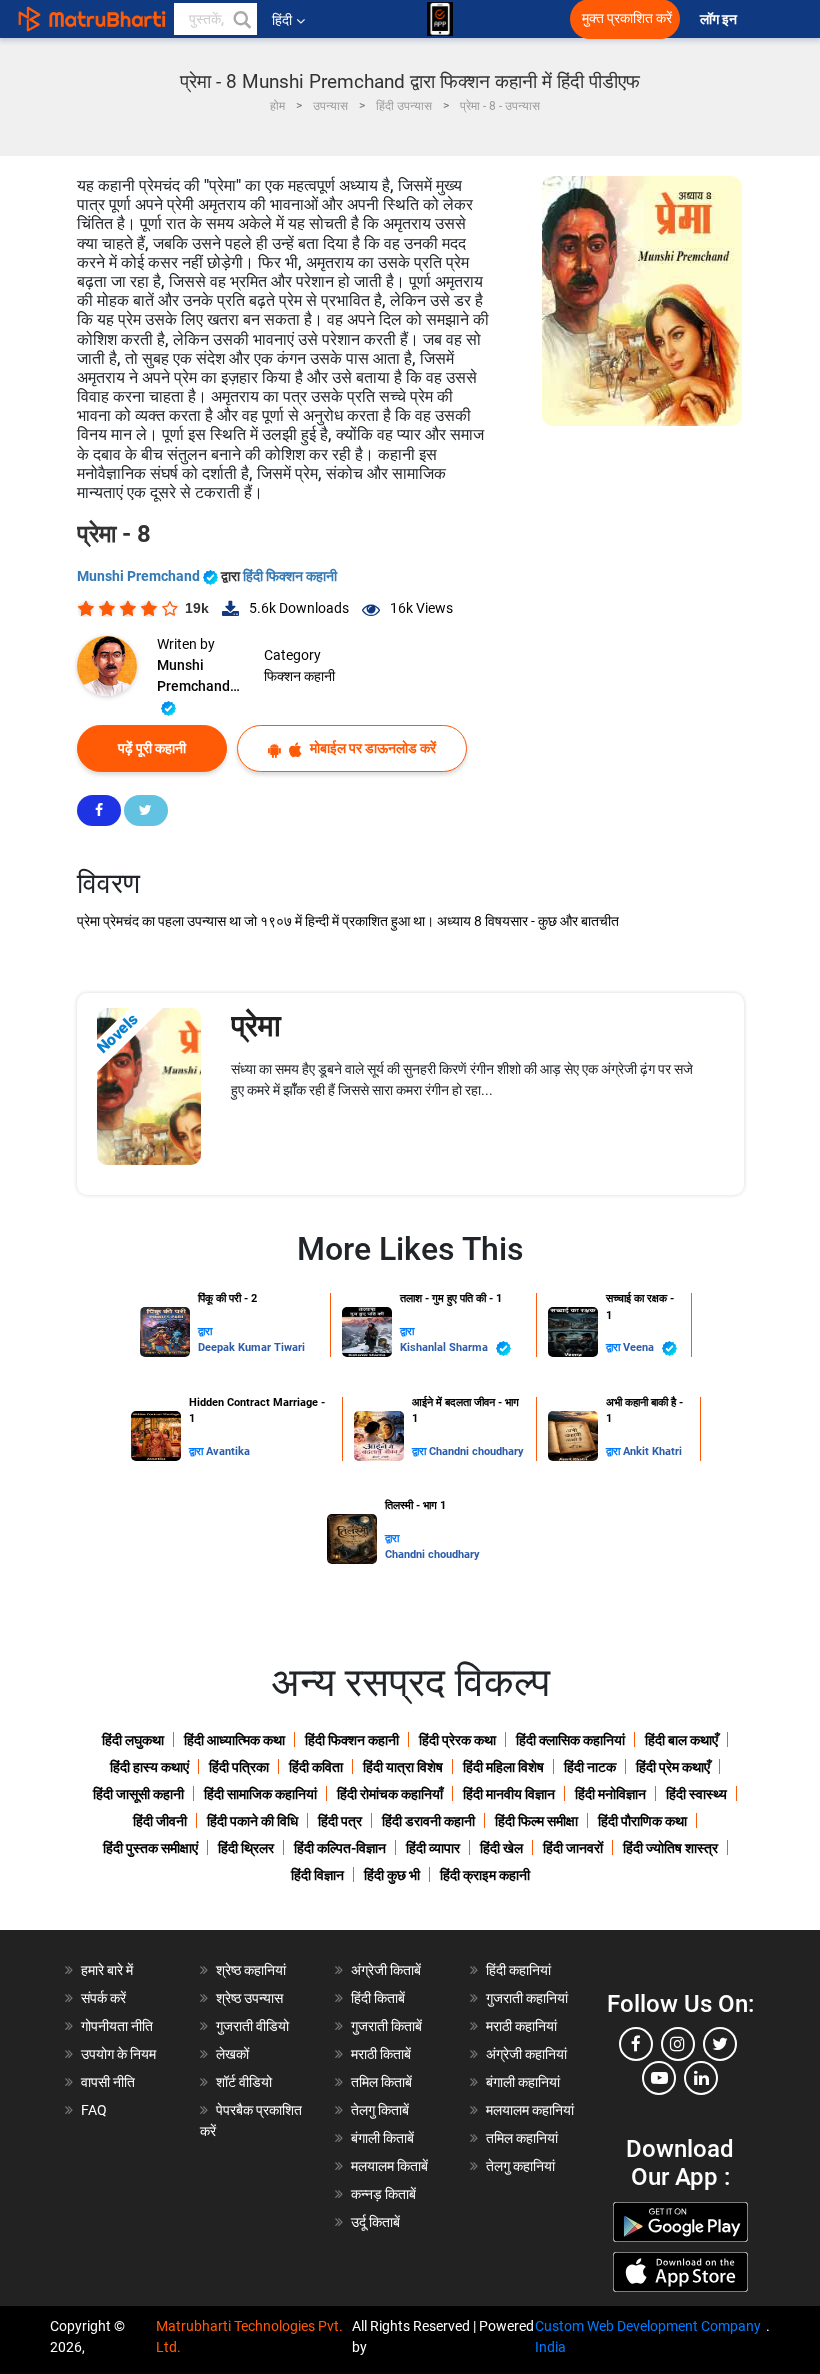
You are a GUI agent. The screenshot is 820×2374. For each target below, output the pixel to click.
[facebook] (636, 2044)
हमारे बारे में (107, 1970)
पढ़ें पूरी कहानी (152, 748)
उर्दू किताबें (375, 2222)
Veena (640, 1347)
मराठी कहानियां (521, 2026)
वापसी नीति (108, 2082)
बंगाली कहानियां (523, 2082)
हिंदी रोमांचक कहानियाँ (390, 1794)
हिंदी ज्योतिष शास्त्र (670, 1848)
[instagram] (678, 2044)
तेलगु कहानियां (520, 2166)
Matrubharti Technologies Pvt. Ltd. (249, 2336)
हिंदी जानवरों (573, 1848)
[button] (241, 19)
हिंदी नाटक (590, 1767)
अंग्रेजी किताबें (386, 1970)
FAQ (94, 2110)
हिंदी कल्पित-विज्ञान (340, 1848)
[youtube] (659, 2078)
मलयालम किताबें (389, 2166)
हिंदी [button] (282, 20)
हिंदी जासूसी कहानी (138, 1794)
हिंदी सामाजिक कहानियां (260, 1794)
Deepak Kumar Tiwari (251, 1347)
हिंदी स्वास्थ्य (696, 1794)
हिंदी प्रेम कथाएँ (673, 1767)
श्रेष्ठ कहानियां (251, 1970)
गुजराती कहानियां (527, 1998)
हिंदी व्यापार (433, 1848)
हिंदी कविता (316, 1767)
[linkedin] (701, 2078)
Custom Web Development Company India (648, 2336)
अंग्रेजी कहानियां (526, 2054)
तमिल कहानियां (522, 2138)
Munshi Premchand (140, 576)
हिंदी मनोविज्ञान (610, 1794)
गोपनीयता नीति (117, 2026)
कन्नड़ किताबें (383, 2194)
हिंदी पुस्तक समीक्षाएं (150, 1848)
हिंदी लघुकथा (133, 1740)
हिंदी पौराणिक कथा (642, 1821)
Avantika (228, 1451)
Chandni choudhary (476, 1451)
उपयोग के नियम (118, 2054)
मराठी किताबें (381, 2054)
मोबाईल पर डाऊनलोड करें (371, 748)
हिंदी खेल (501, 1848)
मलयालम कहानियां (530, 2110)
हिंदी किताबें (378, 1998)
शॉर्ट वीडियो (244, 2082)
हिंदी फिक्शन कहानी (290, 576)
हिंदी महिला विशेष (503, 1767)
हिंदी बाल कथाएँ (681, 1740)
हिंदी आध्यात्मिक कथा (234, 1740)
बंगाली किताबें (382, 2138)
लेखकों (232, 2054)
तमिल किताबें (381, 2082)
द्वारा (205, 1331)
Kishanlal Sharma (445, 1347)
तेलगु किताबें (380, 2110)
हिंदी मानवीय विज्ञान (509, 1794)
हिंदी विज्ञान (317, 1875)
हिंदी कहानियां (518, 1970)
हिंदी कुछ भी (392, 1875)
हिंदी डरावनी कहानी (428, 1821)
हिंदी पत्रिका (239, 1767)
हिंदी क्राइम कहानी (485, 1875)
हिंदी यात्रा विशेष (403, 1767)
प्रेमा (256, 1025)
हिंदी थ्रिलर (246, 1848)
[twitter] (720, 2044)
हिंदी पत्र (340, 1821)
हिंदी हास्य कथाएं (149, 1767)
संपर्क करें (103, 1998)
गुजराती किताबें (386, 2026)
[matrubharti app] (440, 19)
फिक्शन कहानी (299, 676)
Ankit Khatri (652, 1451)
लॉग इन (720, 19)
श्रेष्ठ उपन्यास (249, 1998)
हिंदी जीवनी (160, 1821)
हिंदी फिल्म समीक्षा (536, 1821)
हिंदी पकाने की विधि (252, 1821)
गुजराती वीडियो (252, 2026)
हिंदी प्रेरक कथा (457, 1740)
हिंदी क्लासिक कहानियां (570, 1740)
